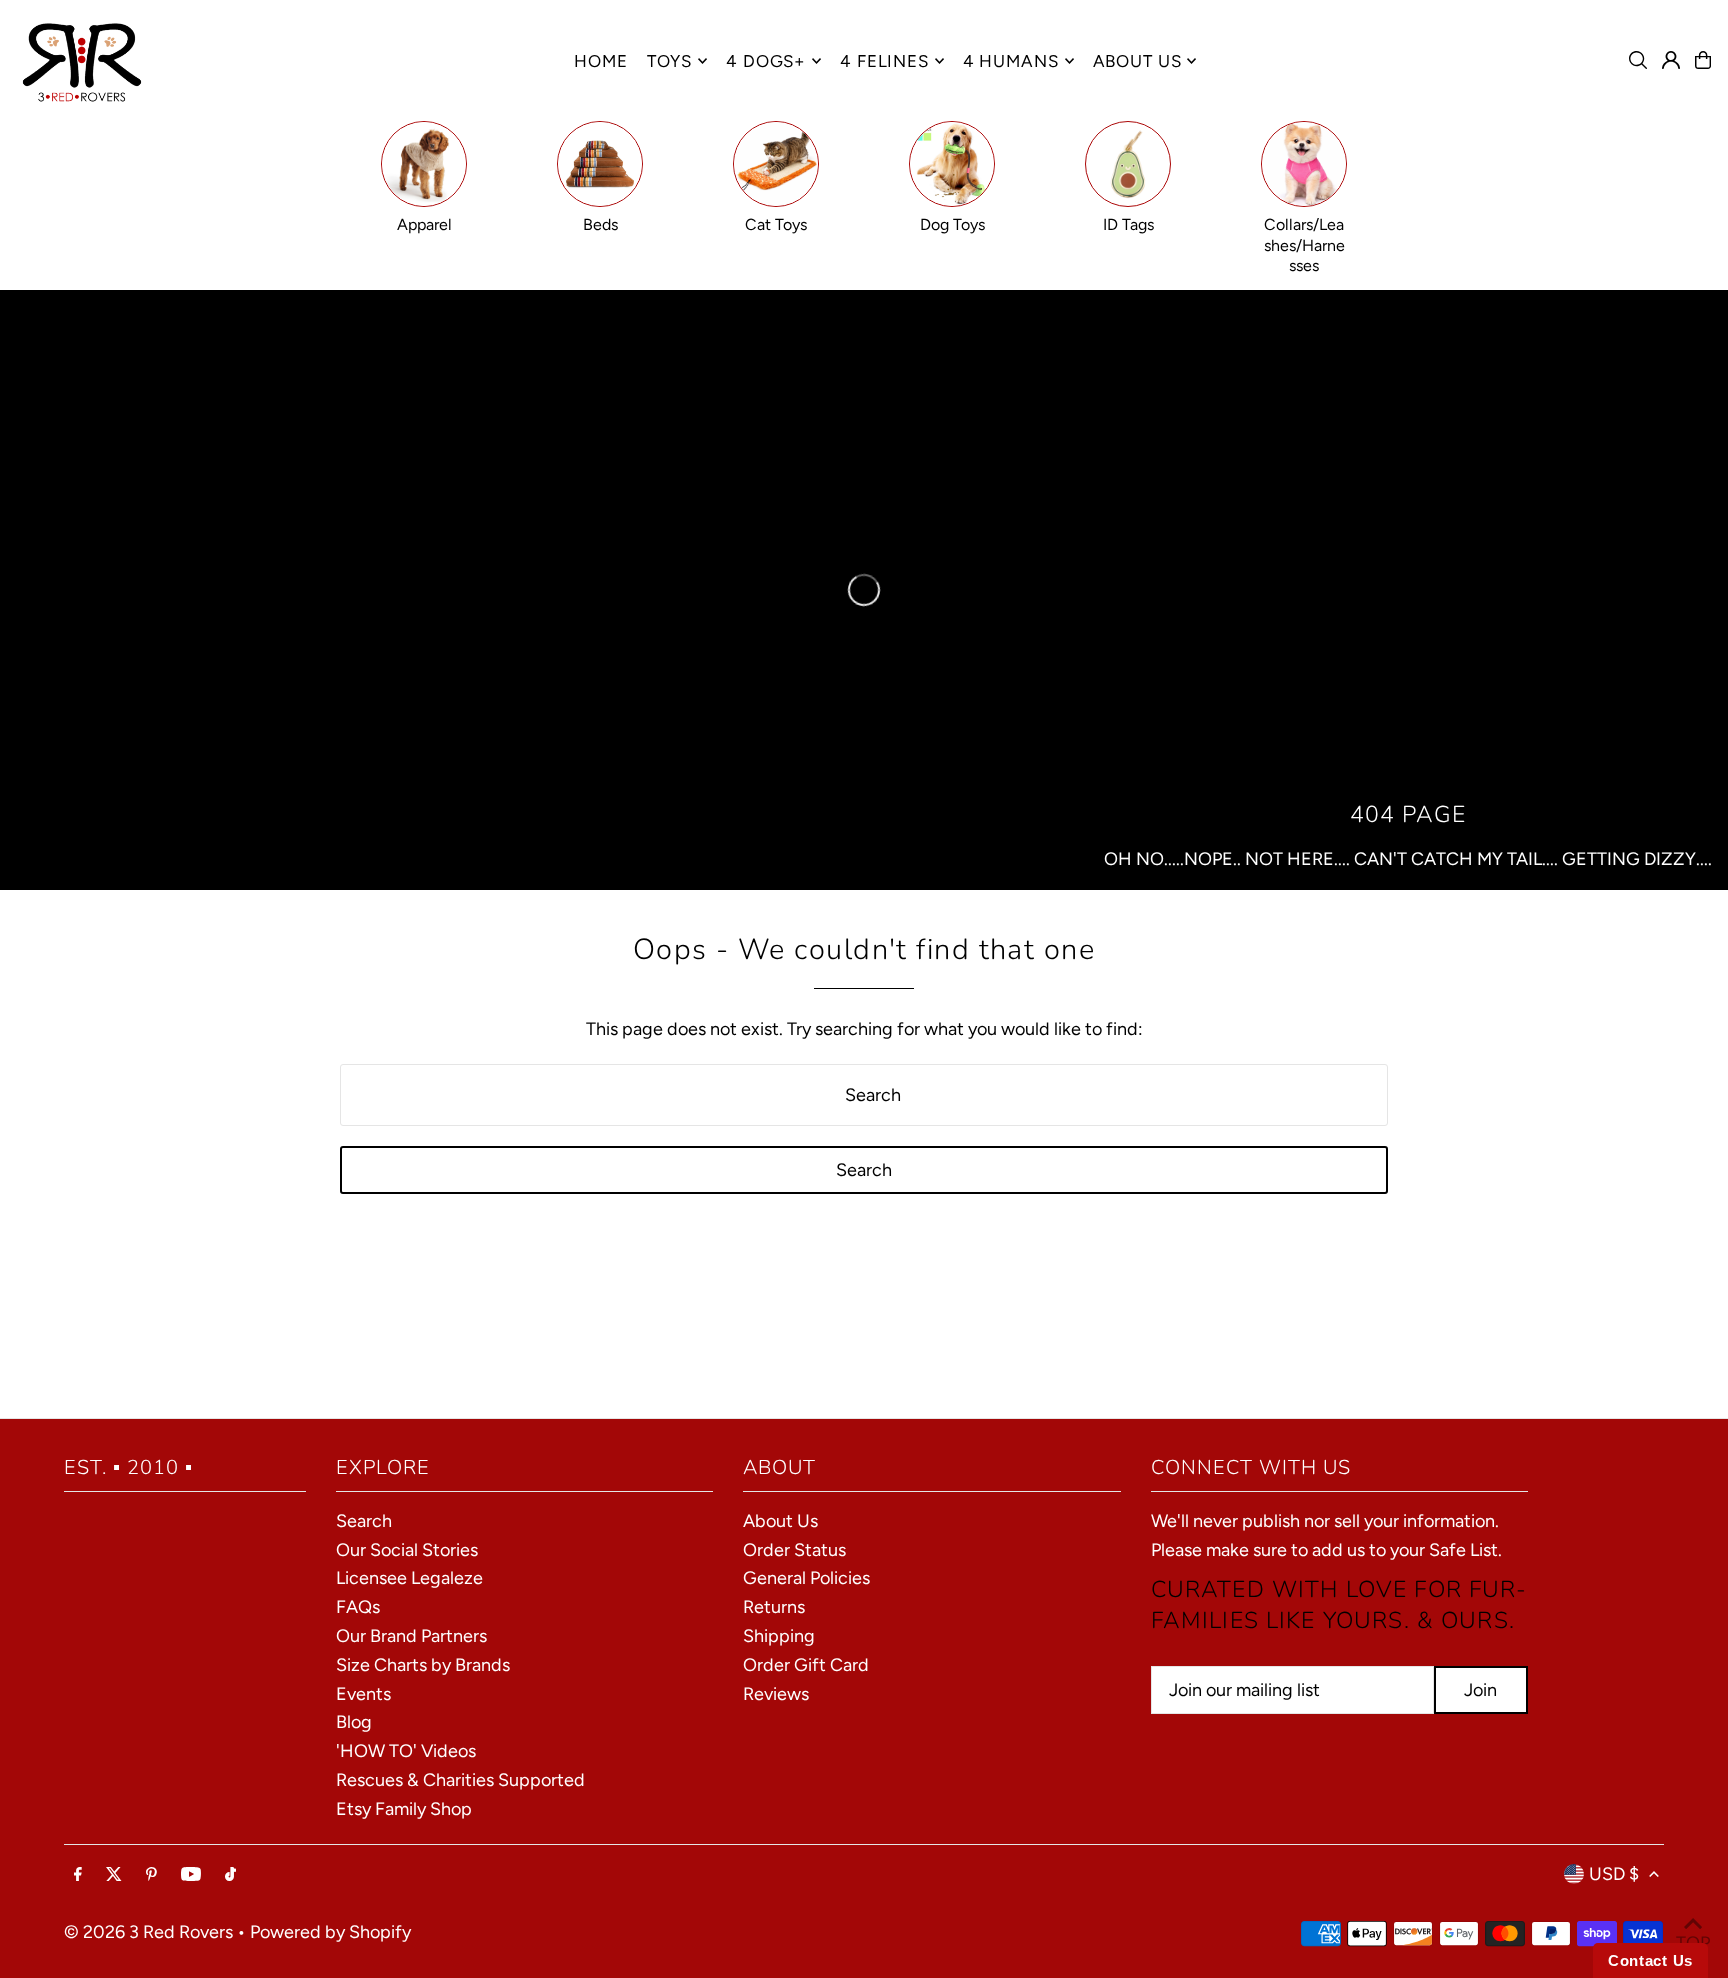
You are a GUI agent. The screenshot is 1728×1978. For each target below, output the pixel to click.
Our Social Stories (407, 1550)
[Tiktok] (230, 1875)
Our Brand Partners (411, 1636)
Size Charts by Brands (423, 1665)
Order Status (794, 1550)
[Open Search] (1638, 60)
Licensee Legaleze (409, 1578)
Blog (354, 1722)
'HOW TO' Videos (406, 1751)
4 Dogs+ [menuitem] (766, 61)
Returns (774, 1607)
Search (364, 1521)
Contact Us (1650, 1960)
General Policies (806, 1578)
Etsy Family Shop (404, 1809)
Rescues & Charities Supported (460, 1780)
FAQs (358, 1607)
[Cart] (1703, 60)
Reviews (776, 1694)
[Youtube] (191, 1875)
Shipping (779, 1636)
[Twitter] (114, 1875)
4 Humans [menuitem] (1011, 61)
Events (363, 1694)
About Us (780, 1521)
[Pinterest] (151, 1875)
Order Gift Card (806, 1665)
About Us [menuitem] (1137, 61)
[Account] (1671, 60)
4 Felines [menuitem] (884, 61)
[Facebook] (78, 1875)
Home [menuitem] (600, 61)
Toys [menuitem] (669, 61)
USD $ (1614, 1874)
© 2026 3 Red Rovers (148, 1932)
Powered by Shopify (330, 1932)
